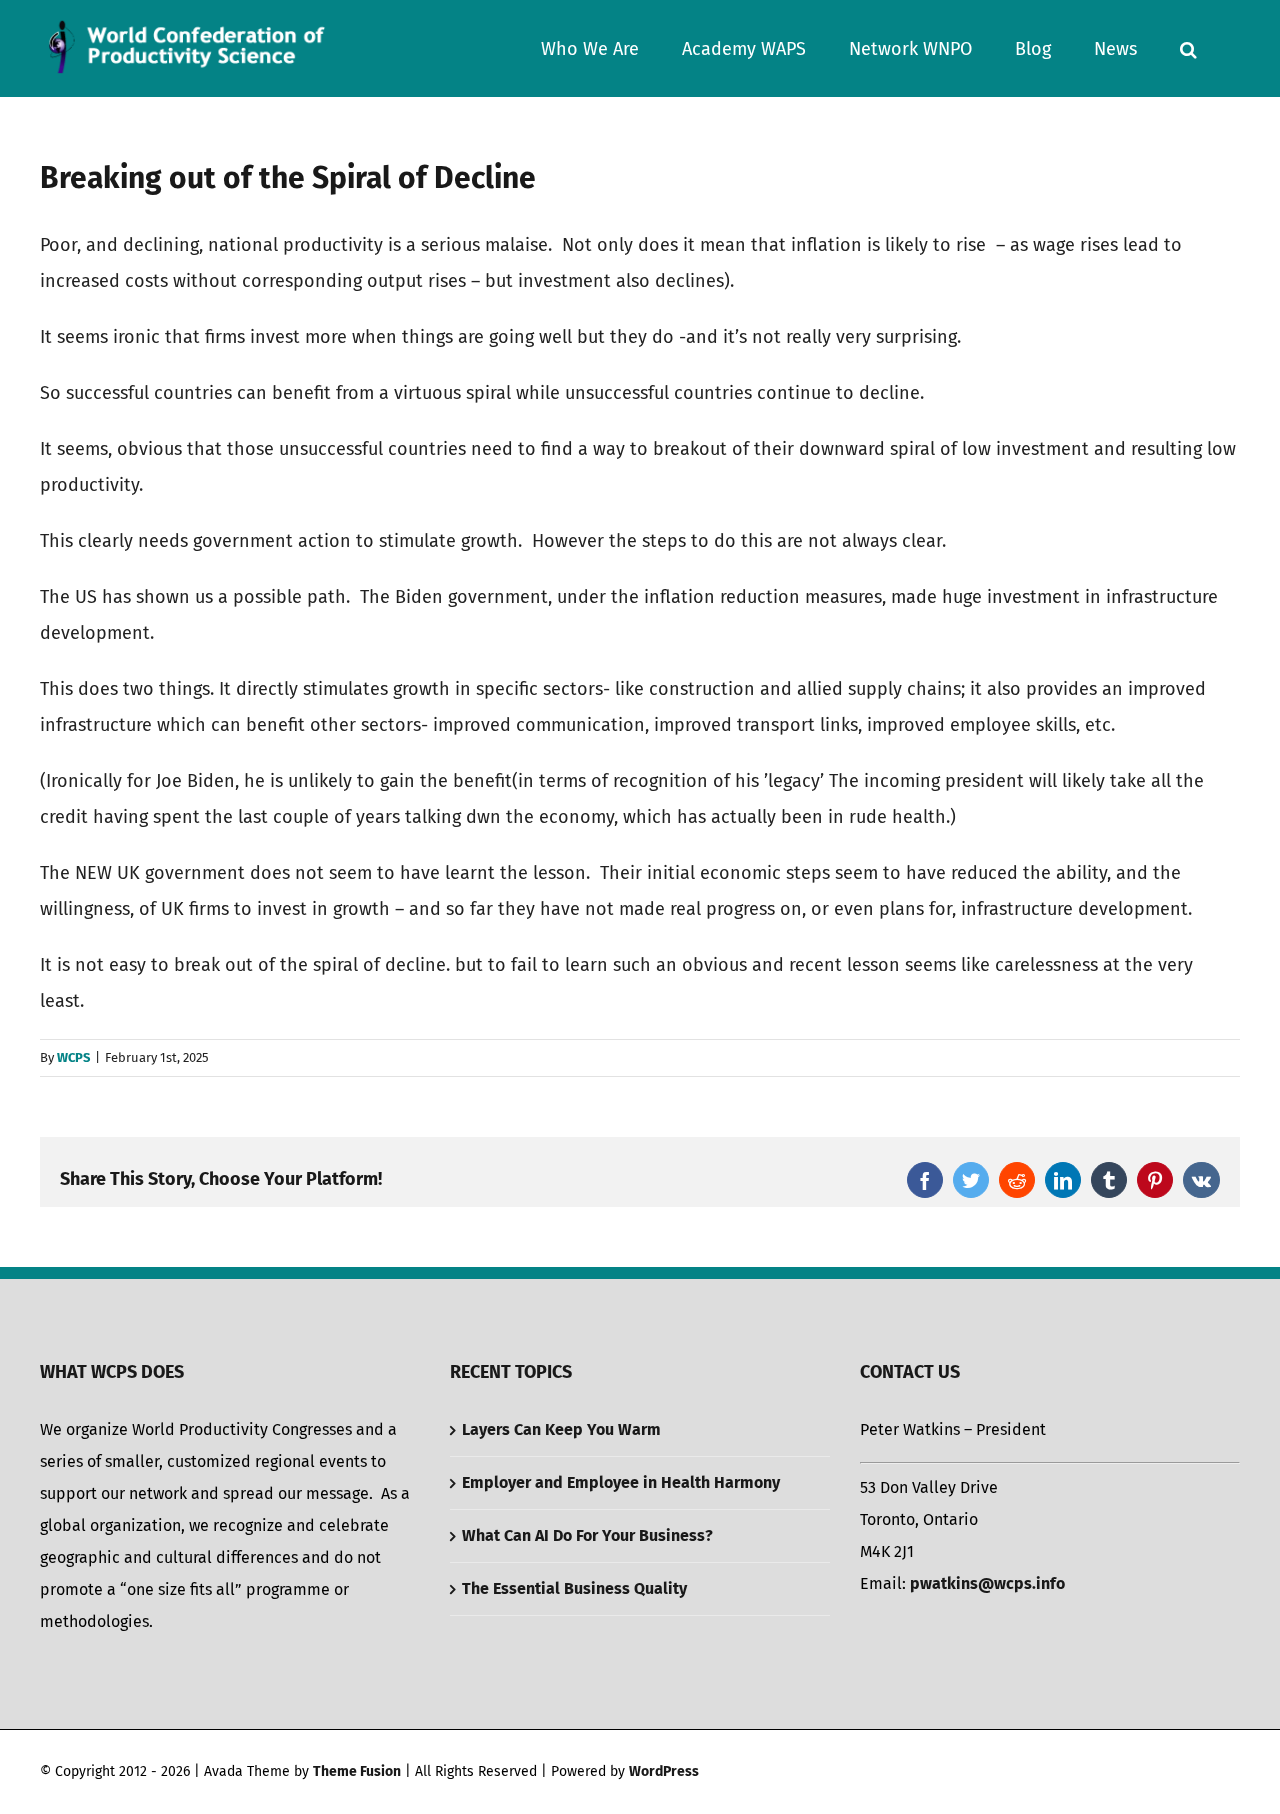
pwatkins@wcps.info (987, 1583)
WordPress (664, 1771)
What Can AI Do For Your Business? (587, 1535)
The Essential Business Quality (574, 1588)
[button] (1188, 48)
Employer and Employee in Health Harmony (621, 1482)
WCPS (73, 1057)
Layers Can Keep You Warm (561, 1429)
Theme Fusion (357, 1771)
